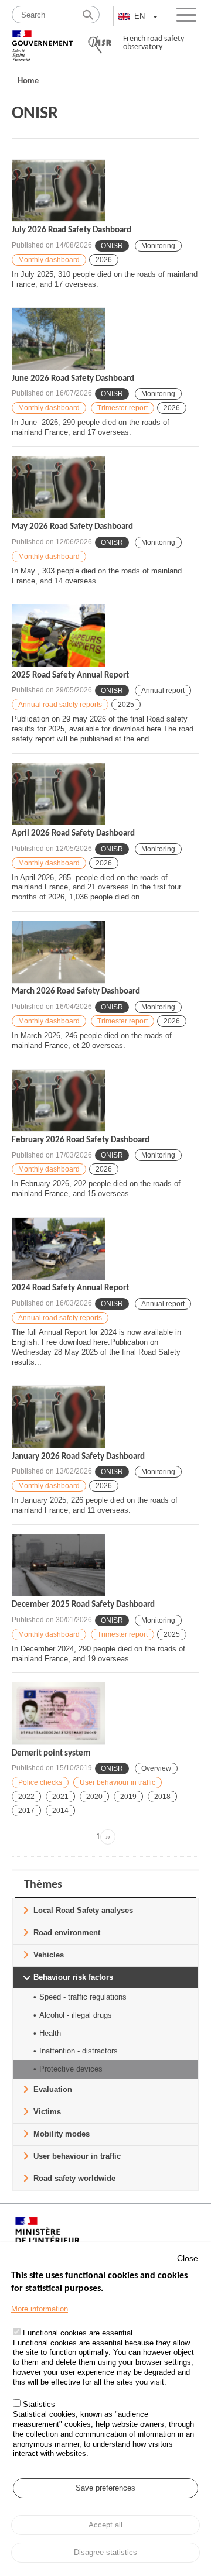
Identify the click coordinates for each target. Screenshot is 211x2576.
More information (40, 2309)
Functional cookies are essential (78, 2333)
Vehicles (49, 1955)
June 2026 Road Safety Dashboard (73, 379)
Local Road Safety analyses (83, 1910)
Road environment (67, 1933)
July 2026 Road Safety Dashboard (72, 230)
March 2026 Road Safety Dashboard (76, 992)
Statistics (39, 2404)
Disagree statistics (105, 2552)
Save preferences (105, 2488)
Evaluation (53, 2089)
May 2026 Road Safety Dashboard (72, 527)
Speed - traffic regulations (83, 1997)
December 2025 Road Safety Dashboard (83, 1605)
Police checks (40, 1782)
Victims (47, 2112)
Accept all (105, 2525)
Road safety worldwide (74, 2178)
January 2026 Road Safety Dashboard (78, 1457)
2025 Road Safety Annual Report (70, 676)
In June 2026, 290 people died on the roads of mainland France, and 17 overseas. (91, 427)
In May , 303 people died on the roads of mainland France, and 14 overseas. (97, 576)
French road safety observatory (154, 43)
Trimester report (122, 408)
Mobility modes (62, 2134)
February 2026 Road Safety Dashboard (81, 1140)
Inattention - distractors (79, 2051)
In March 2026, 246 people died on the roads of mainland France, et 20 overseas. (92, 1040)
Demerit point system (51, 1754)
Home (28, 80)
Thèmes (43, 1885)
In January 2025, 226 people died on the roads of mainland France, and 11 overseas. (95, 1505)
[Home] (42, 41)
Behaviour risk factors (73, 1977)
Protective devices (71, 2069)
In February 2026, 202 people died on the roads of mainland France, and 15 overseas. (96, 1189)
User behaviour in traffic (118, 1782)
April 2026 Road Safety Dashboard (73, 834)
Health (50, 2033)
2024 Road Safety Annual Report (70, 1288)
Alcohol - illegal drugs (76, 2015)
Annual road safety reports (60, 705)
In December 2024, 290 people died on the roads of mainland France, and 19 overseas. (98, 1654)
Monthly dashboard (49, 260)
